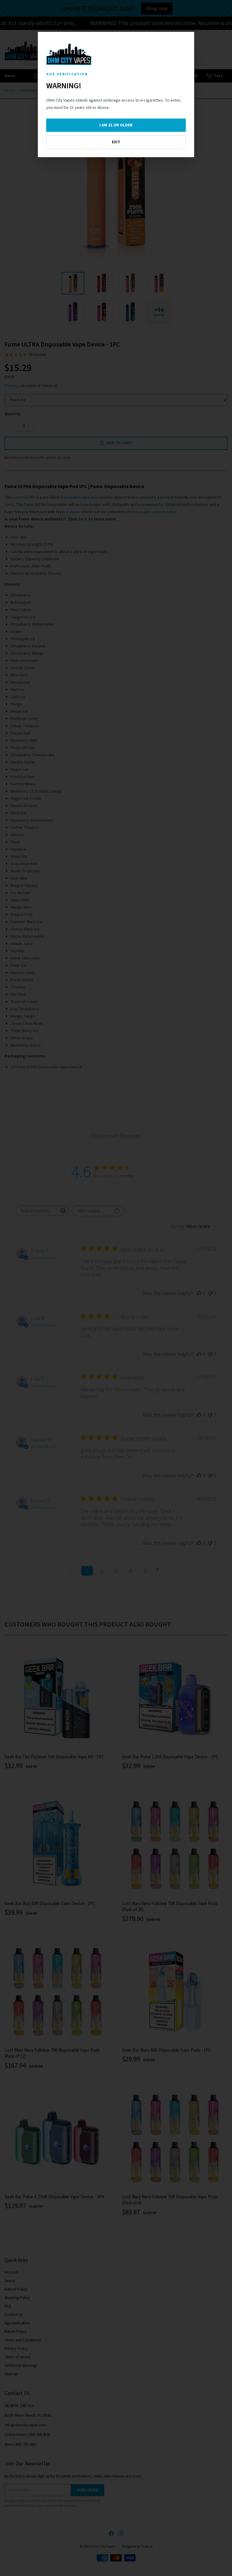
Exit (116, 142)
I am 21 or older (116, 125)
